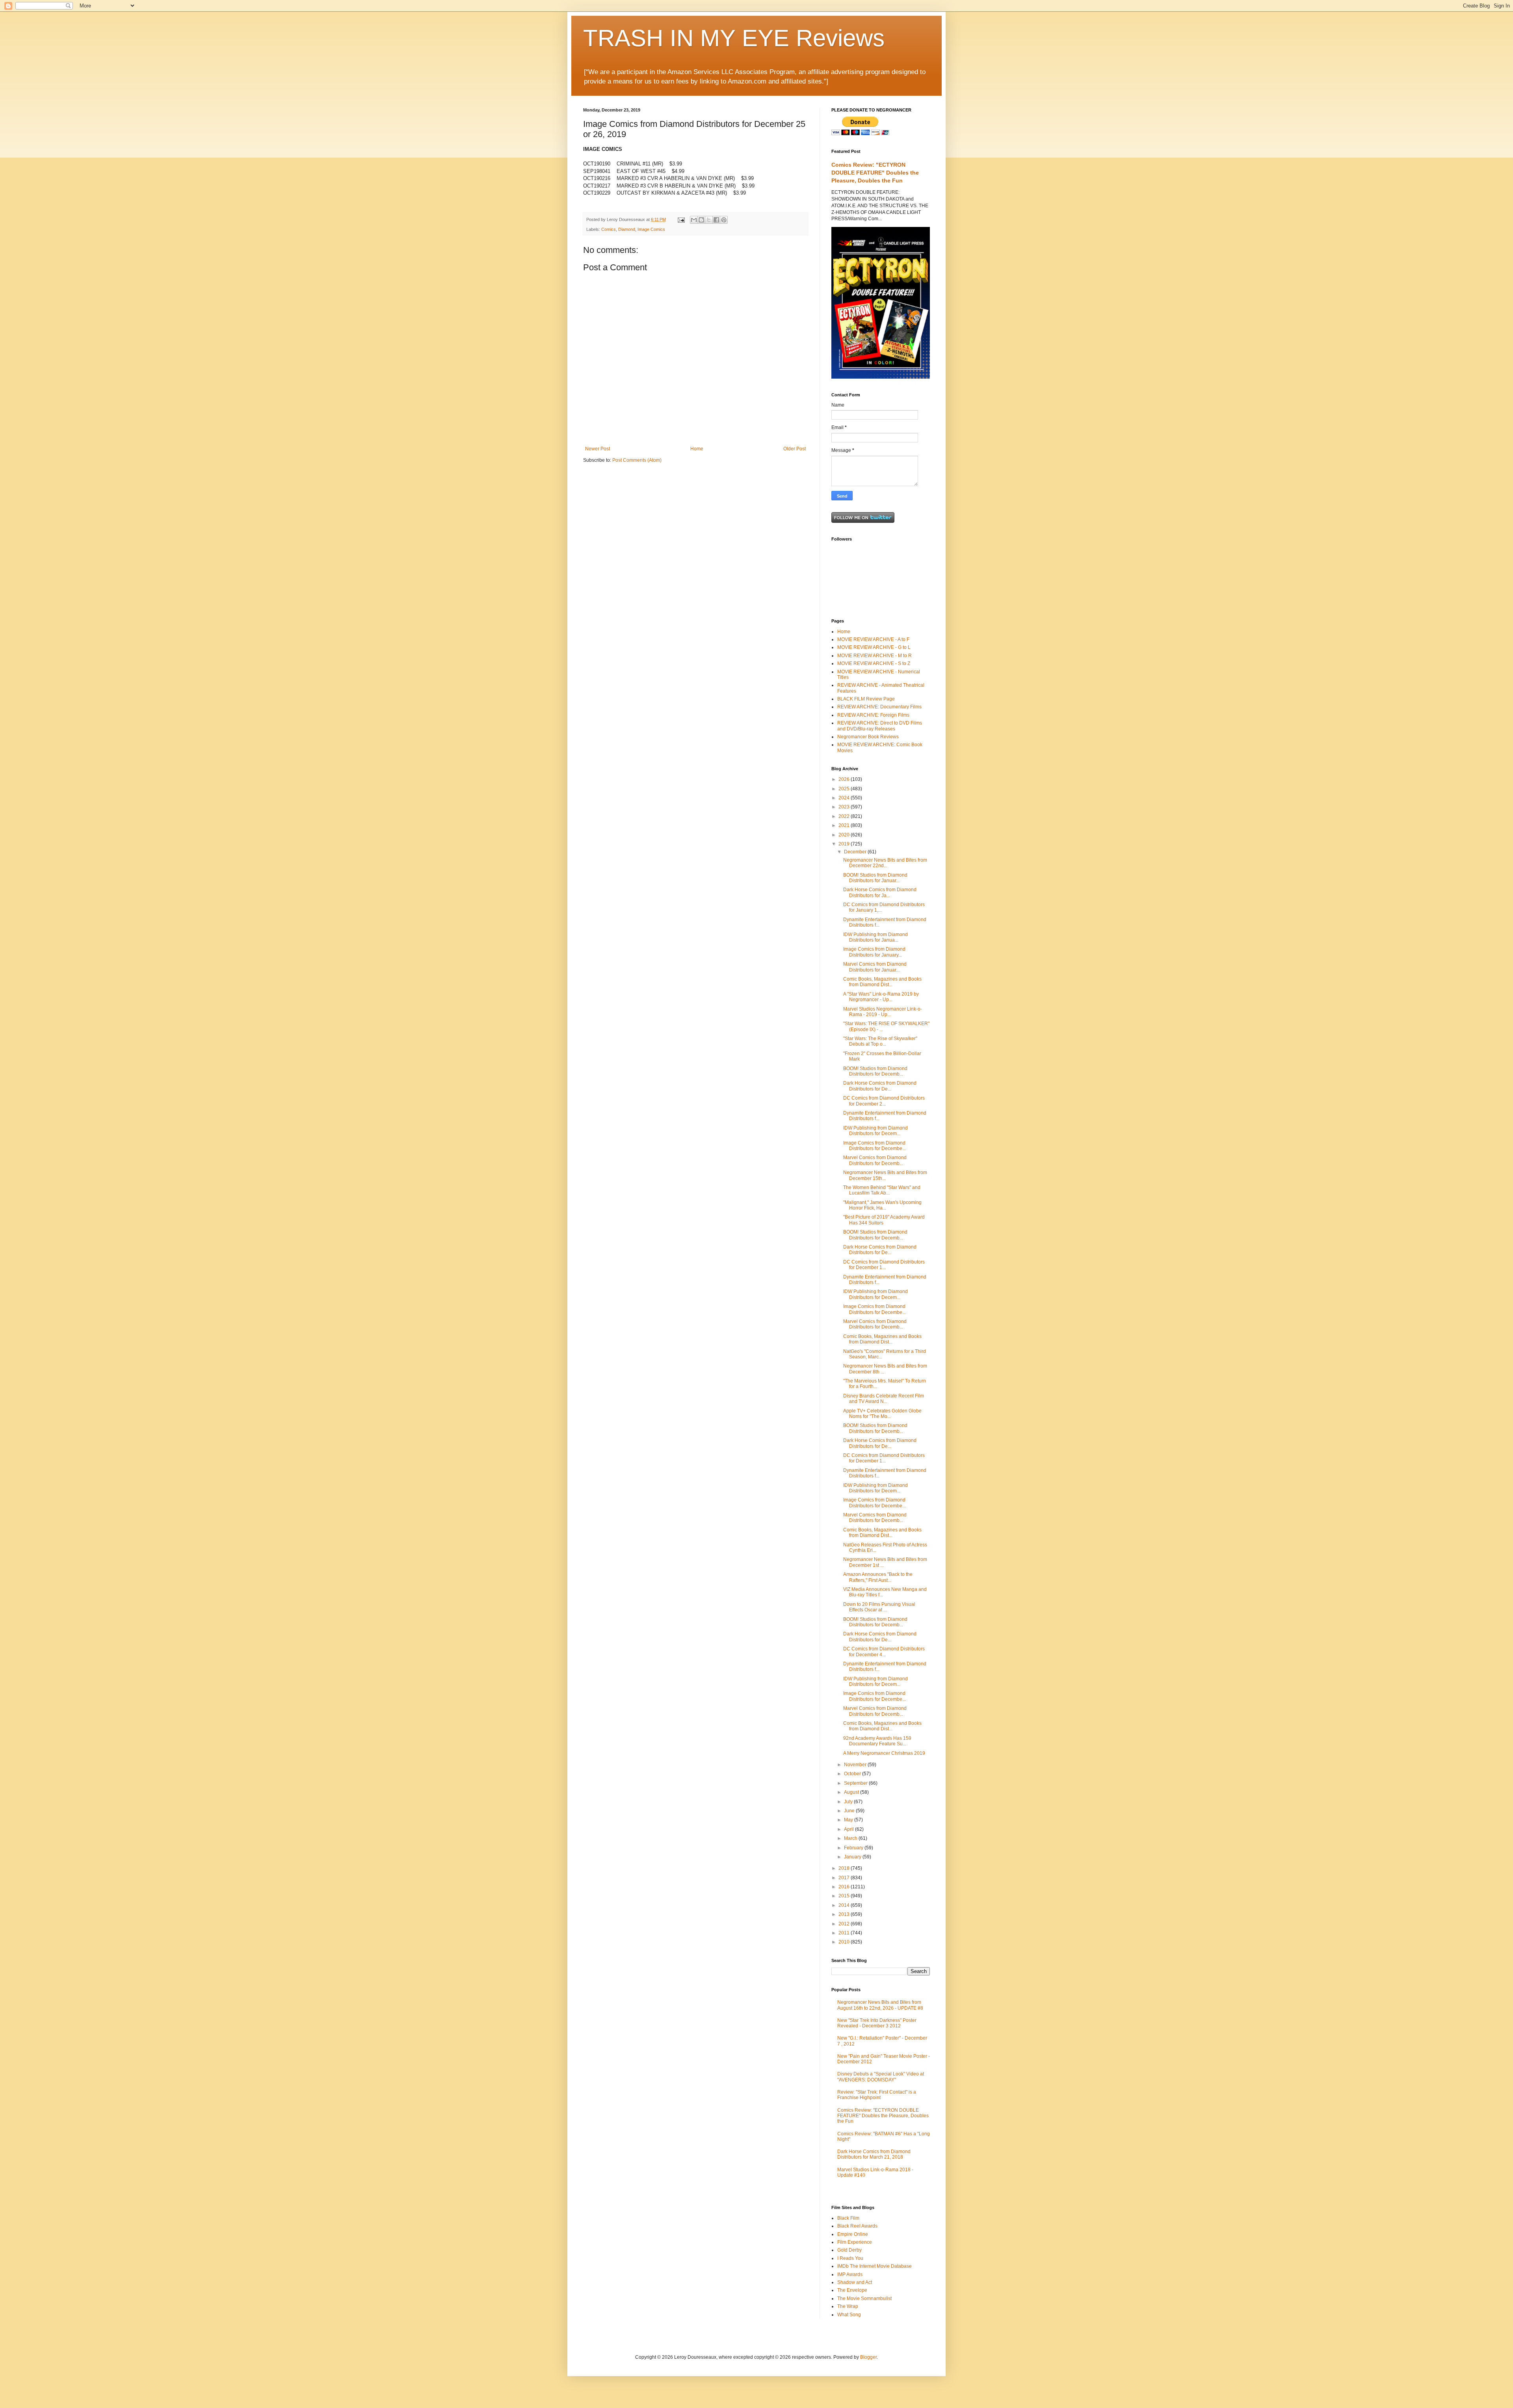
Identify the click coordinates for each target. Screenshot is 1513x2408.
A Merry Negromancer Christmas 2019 (884, 1753)
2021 (845, 825)
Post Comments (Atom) (637, 460)
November (856, 1765)
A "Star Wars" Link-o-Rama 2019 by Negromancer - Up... (881, 997)
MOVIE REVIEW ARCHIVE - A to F (873, 639)
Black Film (848, 2218)
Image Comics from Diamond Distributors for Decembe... (875, 1146)
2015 (845, 1896)
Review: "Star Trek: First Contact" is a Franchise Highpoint (877, 2095)
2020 (845, 835)
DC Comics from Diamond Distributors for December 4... (884, 1652)
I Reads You (850, 2258)
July (849, 1802)
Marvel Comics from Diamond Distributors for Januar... (875, 967)
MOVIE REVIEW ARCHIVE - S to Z (874, 663)
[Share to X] (709, 220)
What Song (849, 2315)
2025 (845, 789)
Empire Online (853, 2234)
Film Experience (855, 2242)
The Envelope (852, 2290)
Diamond (627, 229)
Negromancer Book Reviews (868, 737)
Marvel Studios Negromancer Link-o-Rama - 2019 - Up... (883, 1012)
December (856, 852)
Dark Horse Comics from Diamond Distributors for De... (880, 1086)
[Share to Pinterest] (724, 220)
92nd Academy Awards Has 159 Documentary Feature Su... (877, 1741)
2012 (845, 1924)
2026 (845, 779)
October (853, 1774)
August (852, 1792)
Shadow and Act (855, 2282)
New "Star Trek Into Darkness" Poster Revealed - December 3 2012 (877, 2023)
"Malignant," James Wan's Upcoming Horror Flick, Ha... (882, 1205)
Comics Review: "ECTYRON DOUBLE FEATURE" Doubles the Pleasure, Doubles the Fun (875, 172)
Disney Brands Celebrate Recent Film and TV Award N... (884, 1399)
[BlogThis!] (701, 220)
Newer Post (598, 449)
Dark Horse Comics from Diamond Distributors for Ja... (880, 892)
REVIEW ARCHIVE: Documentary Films (879, 707)
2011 (845, 1933)
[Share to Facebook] (716, 220)
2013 (845, 1914)
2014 (845, 1905)
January (853, 1857)
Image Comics (651, 229)
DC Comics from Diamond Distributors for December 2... (884, 1101)
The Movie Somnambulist (864, 2298)
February (854, 1848)
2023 (845, 807)
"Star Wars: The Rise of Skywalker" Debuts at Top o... (880, 1041)
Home (697, 449)
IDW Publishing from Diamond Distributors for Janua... (875, 937)
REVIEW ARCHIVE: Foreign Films (873, 715)
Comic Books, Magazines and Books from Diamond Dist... (882, 982)
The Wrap (848, 2306)
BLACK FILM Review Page (866, 699)
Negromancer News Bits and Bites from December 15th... (885, 1175)
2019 (845, 844)
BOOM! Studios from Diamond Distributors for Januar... (875, 878)
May (849, 1820)
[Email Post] (681, 219)
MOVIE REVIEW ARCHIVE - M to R (875, 656)
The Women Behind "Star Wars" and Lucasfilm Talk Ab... (882, 1190)
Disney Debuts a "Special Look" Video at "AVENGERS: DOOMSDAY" (881, 2077)
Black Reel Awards (857, 2226)
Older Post (795, 449)
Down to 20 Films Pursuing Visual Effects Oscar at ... (879, 1607)
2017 (845, 1878)
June (850, 1811)
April (849, 1829)
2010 (845, 1942)
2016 (845, 1887)
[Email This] (694, 220)
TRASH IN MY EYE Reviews (734, 38)
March (851, 1838)
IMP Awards (850, 2274)
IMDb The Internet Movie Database (875, 2266)
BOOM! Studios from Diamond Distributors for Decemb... (875, 1071)
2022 (845, 816)
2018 (845, 1868)
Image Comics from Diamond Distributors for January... (874, 952)
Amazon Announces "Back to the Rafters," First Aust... (878, 1577)
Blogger (868, 2357)
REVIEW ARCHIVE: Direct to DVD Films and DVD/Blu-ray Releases (880, 726)
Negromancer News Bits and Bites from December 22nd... (885, 863)
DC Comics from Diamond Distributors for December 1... (884, 1265)
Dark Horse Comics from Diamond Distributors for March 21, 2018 (874, 2154)
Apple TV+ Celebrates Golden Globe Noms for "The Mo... (882, 1414)
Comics (609, 229)
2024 (845, 798)
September (856, 1783)
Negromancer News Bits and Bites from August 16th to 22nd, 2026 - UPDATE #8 (880, 2005)
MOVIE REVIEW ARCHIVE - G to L (874, 647)
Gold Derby (849, 2250)
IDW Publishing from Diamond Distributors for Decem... (875, 1131)
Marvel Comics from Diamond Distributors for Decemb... (875, 1160)
